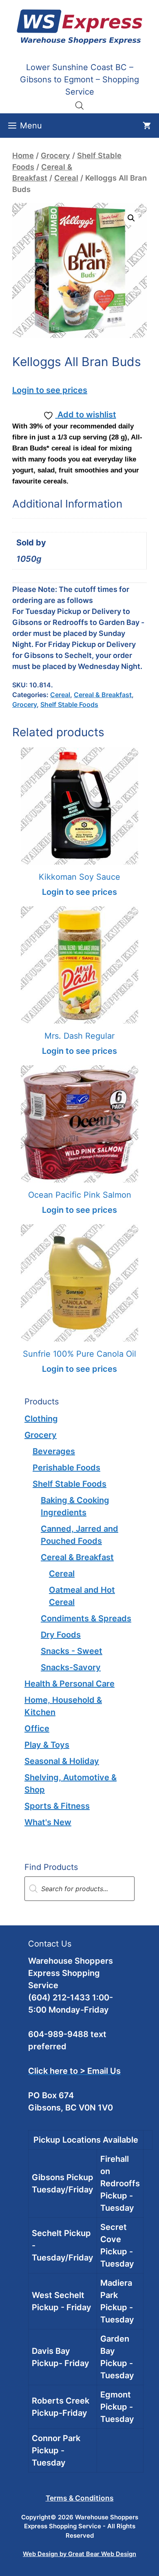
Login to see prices (50, 390)
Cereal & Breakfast (103, 695)
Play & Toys (47, 1745)
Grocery (55, 155)
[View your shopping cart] (147, 126)
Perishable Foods (66, 1468)
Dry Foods (61, 1635)
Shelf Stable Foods (69, 704)
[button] (131, 218)
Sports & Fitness (57, 1806)
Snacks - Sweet (72, 1651)
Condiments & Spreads (86, 1618)
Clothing (41, 1419)
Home (23, 155)
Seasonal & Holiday (62, 1761)
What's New (48, 1822)
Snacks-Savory (71, 1667)
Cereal (66, 178)
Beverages (54, 1451)
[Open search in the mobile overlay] (79, 105)
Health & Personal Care (70, 1684)
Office (37, 1728)
